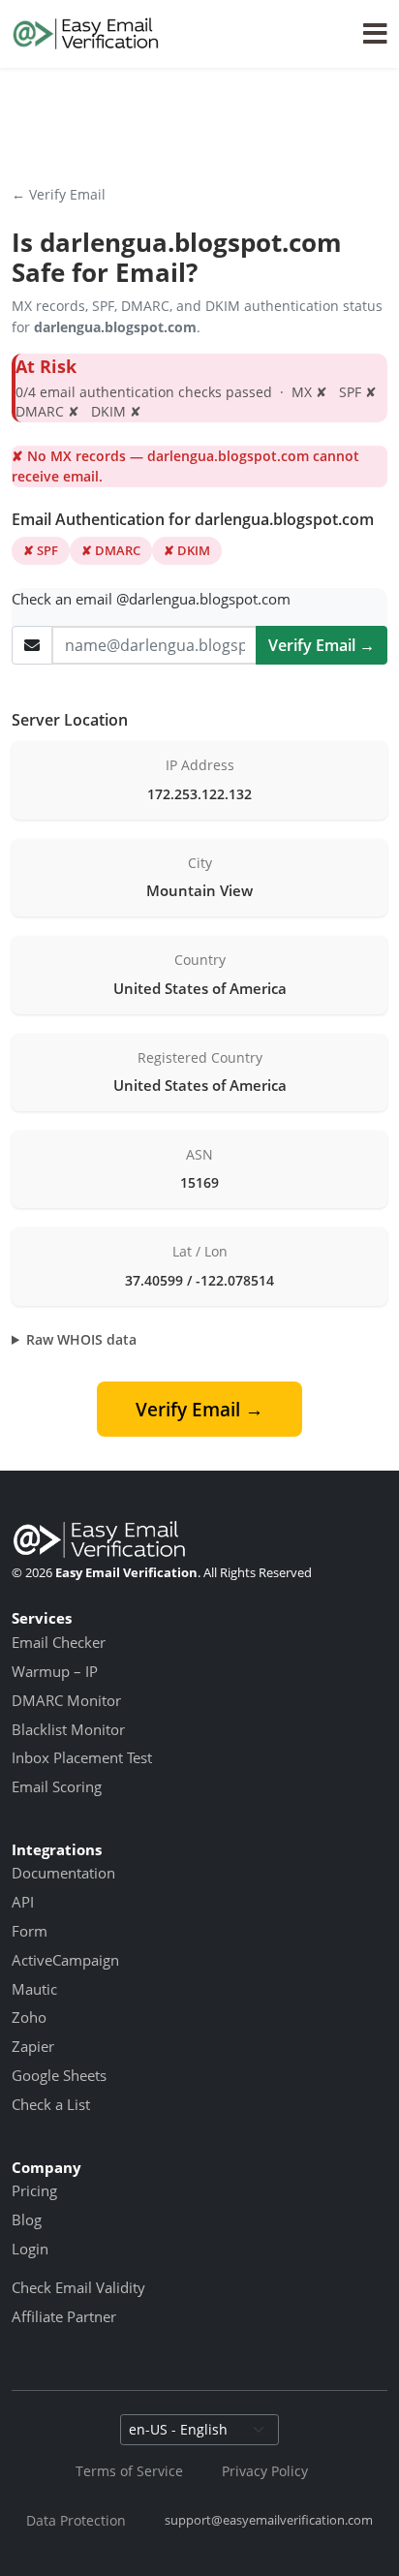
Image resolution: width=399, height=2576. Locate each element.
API (23, 1902)
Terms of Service (129, 2471)
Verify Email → (322, 645)
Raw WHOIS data (81, 1339)
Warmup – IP (55, 1671)
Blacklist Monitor (68, 1729)
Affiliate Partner (64, 2316)
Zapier (33, 2046)
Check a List (51, 2104)
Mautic (34, 1989)
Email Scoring (57, 1786)
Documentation (63, 1873)
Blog (27, 2219)
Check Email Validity (78, 2287)
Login (30, 2249)
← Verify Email (59, 194)
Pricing (34, 2190)
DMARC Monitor (66, 1700)
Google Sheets (59, 2075)
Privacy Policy (265, 2471)
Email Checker (59, 1642)
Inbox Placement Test (82, 1757)
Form (30, 1931)
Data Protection (76, 2520)
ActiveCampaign (65, 1960)
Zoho (29, 2017)
